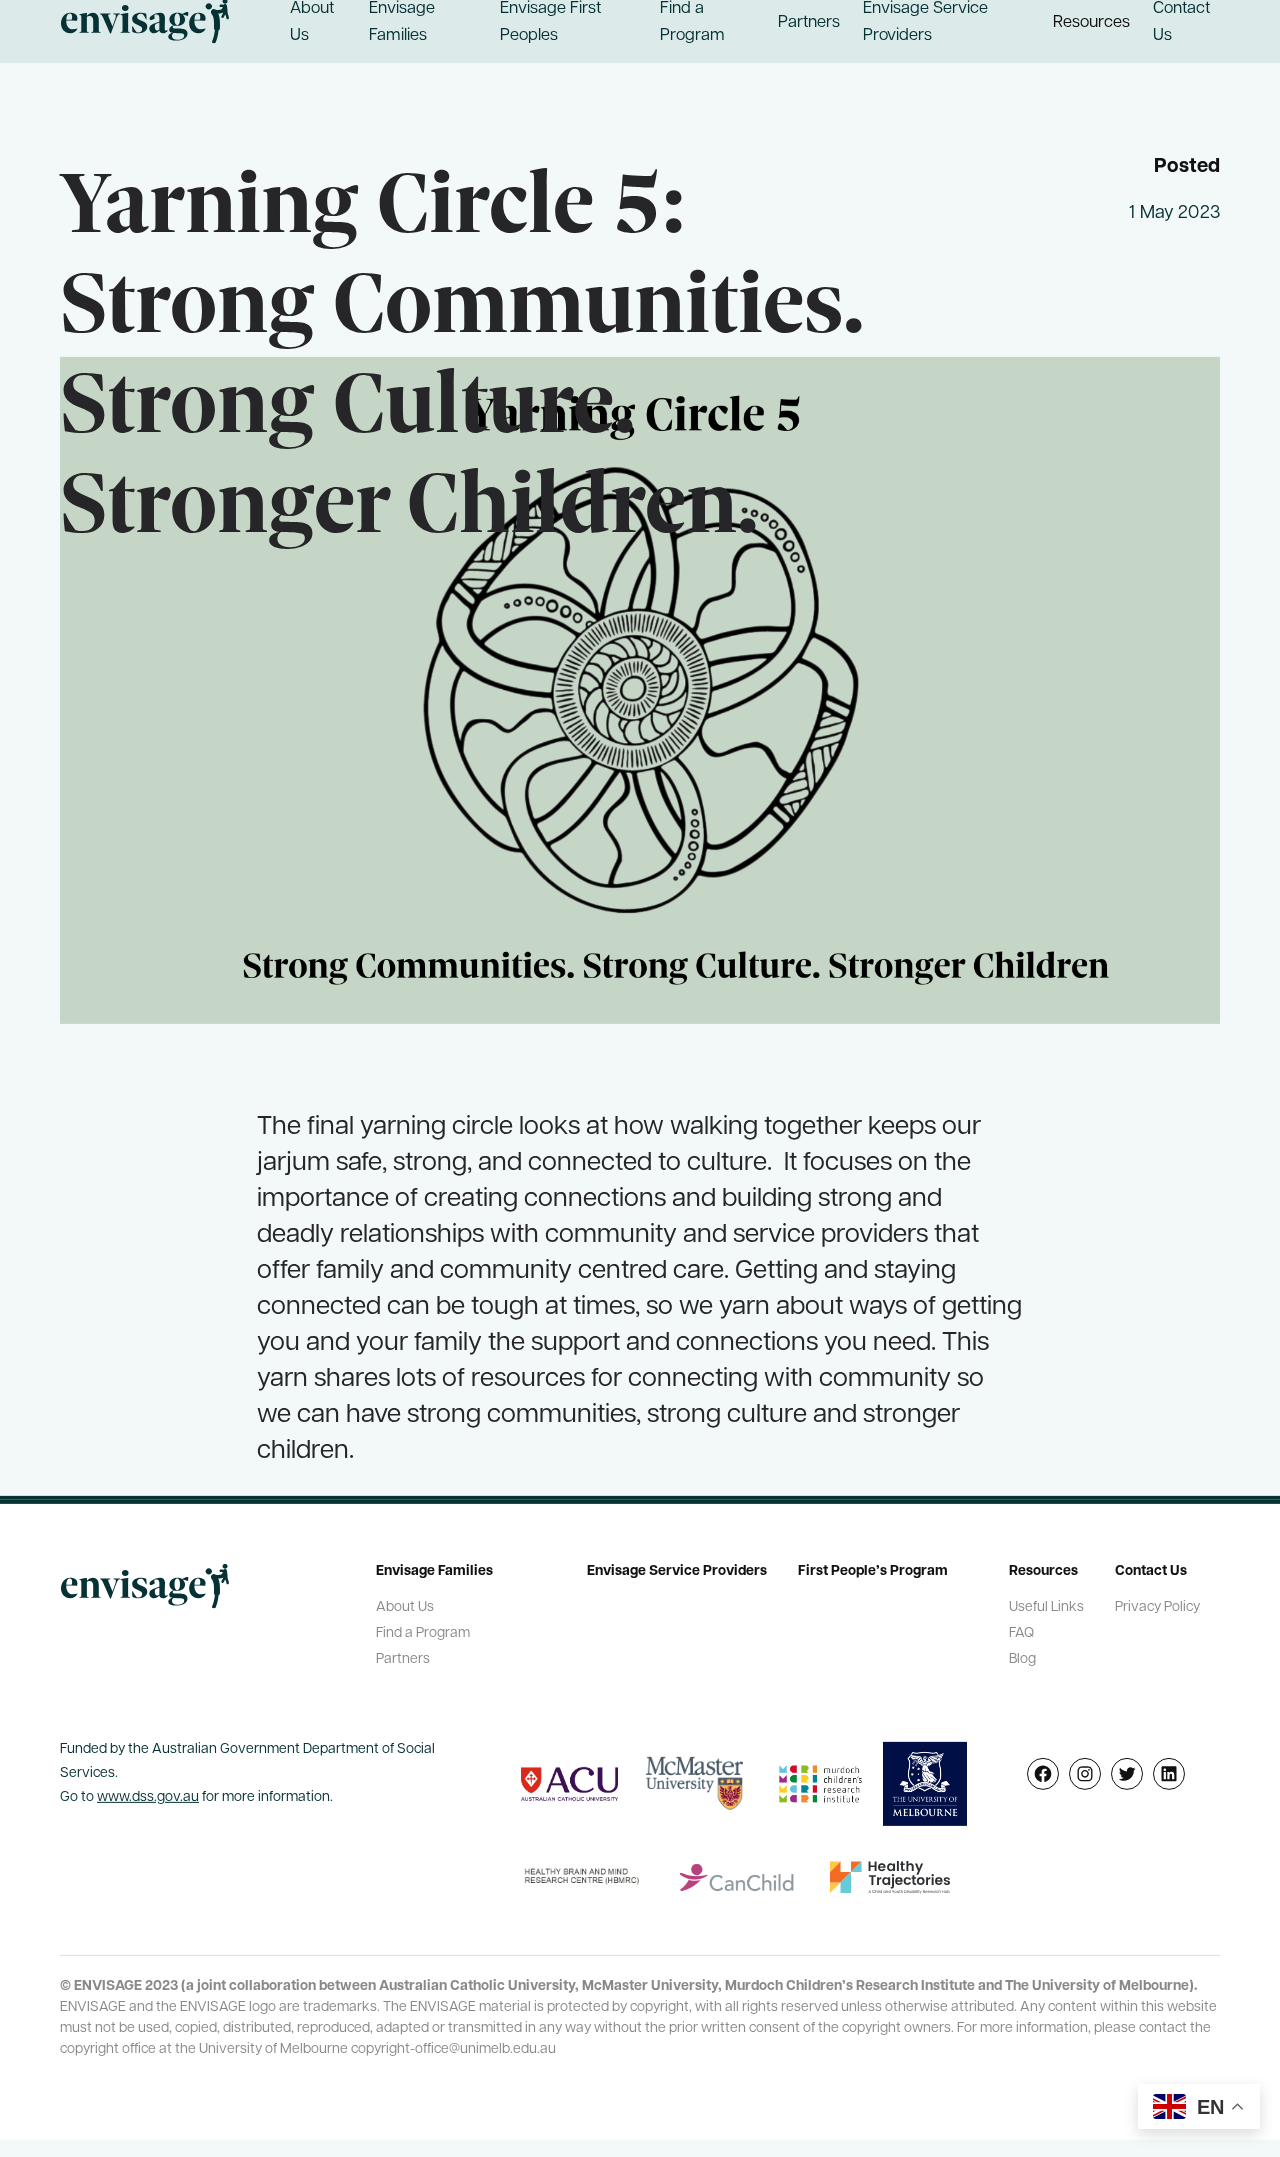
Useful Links (1046, 1614)
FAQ (1021, 1640)
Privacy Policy (1157, 1614)
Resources (1091, 29)
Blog (1022, 1666)
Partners (809, 29)
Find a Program (692, 29)
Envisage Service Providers (925, 29)
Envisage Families (402, 29)
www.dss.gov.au (148, 1804)
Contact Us (1181, 29)
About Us (312, 29)
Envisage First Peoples (550, 29)
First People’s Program (873, 1578)
